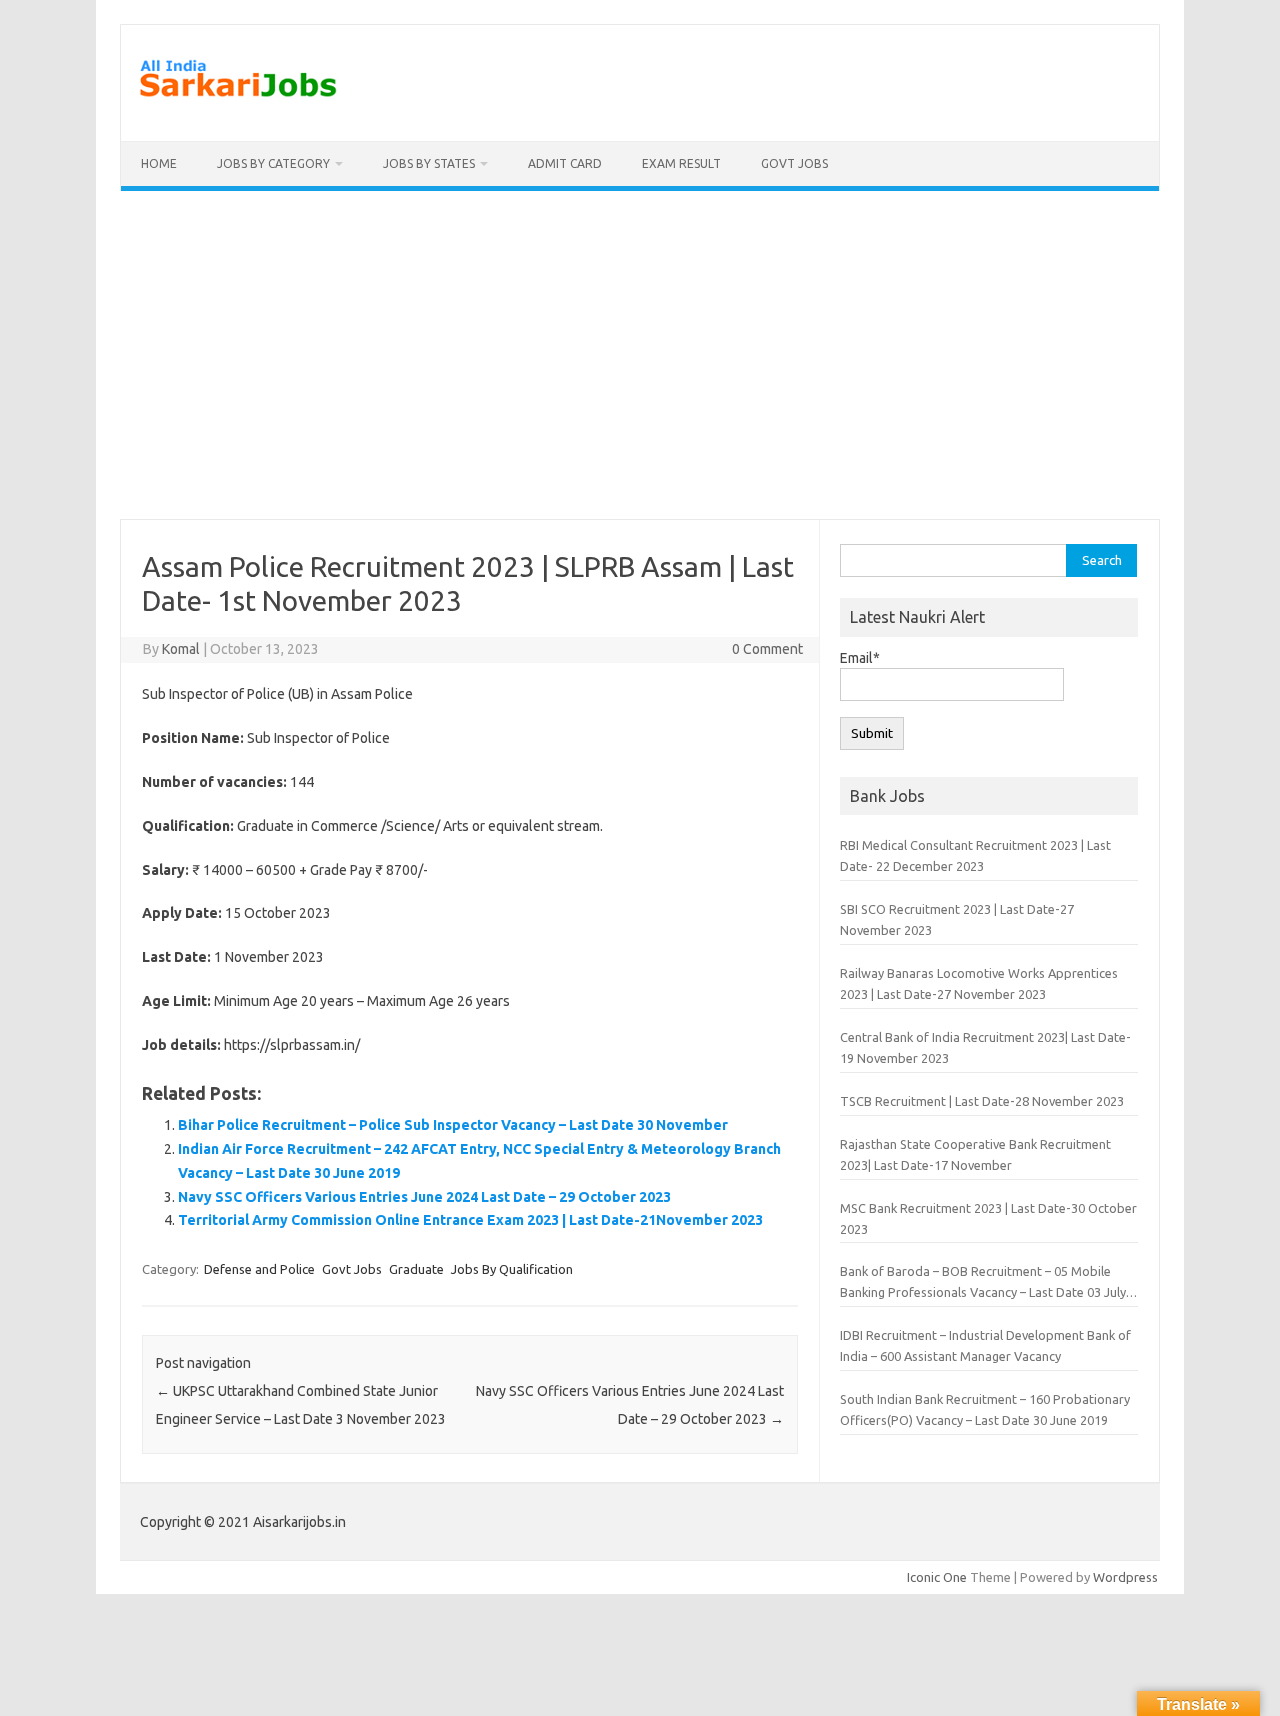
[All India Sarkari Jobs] (238, 107)
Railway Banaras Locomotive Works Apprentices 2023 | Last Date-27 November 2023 (979, 983)
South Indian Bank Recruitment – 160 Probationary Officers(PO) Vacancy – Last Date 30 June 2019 (985, 1409)
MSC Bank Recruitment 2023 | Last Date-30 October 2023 (988, 1218)
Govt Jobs (794, 163)
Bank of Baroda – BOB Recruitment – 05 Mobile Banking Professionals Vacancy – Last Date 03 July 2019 (983, 1283)
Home (159, 163)
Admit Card (565, 163)
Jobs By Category (273, 163)
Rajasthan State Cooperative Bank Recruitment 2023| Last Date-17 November (975, 1154)
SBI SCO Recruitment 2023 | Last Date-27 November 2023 (957, 919)
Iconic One (937, 1577)
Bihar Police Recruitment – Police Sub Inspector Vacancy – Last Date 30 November (453, 1125)
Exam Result (681, 163)
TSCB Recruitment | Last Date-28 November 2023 (982, 1101)
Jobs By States (429, 163)
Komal (181, 649)
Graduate (416, 1269)
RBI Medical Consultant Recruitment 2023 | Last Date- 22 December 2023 (975, 855)
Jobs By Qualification (512, 1269)
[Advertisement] (640, 355)
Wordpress (1125, 1577)
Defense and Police (259, 1269)
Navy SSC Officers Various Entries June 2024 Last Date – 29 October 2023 (424, 1197)
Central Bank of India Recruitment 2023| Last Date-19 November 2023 (985, 1047)
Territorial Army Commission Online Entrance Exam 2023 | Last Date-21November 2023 (470, 1220)
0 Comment (767, 649)
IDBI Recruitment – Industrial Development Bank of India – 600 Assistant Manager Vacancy (985, 1345)
